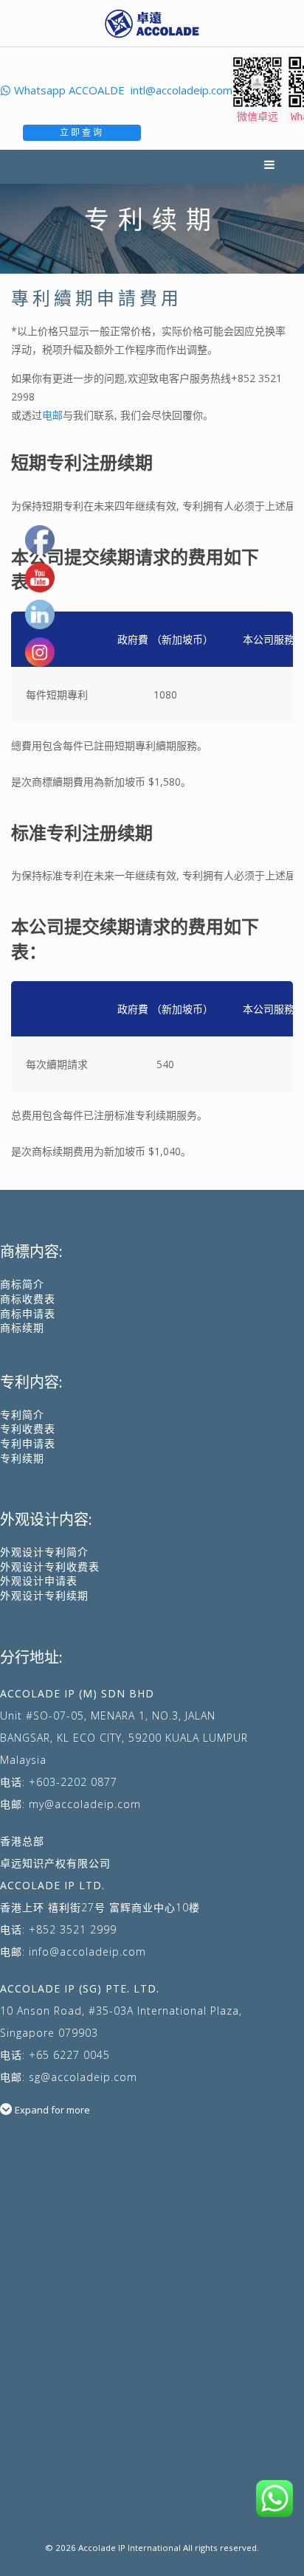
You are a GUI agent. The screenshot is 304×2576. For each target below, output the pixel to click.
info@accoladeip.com (87, 1952)
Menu (271, 167)
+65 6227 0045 (69, 2055)
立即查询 (82, 132)
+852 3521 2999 (73, 1929)
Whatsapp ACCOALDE (69, 90)
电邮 (52, 415)
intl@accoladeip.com (182, 90)
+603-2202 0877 (73, 1782)
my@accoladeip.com (85, 1804)
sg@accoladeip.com (83, 2077)
